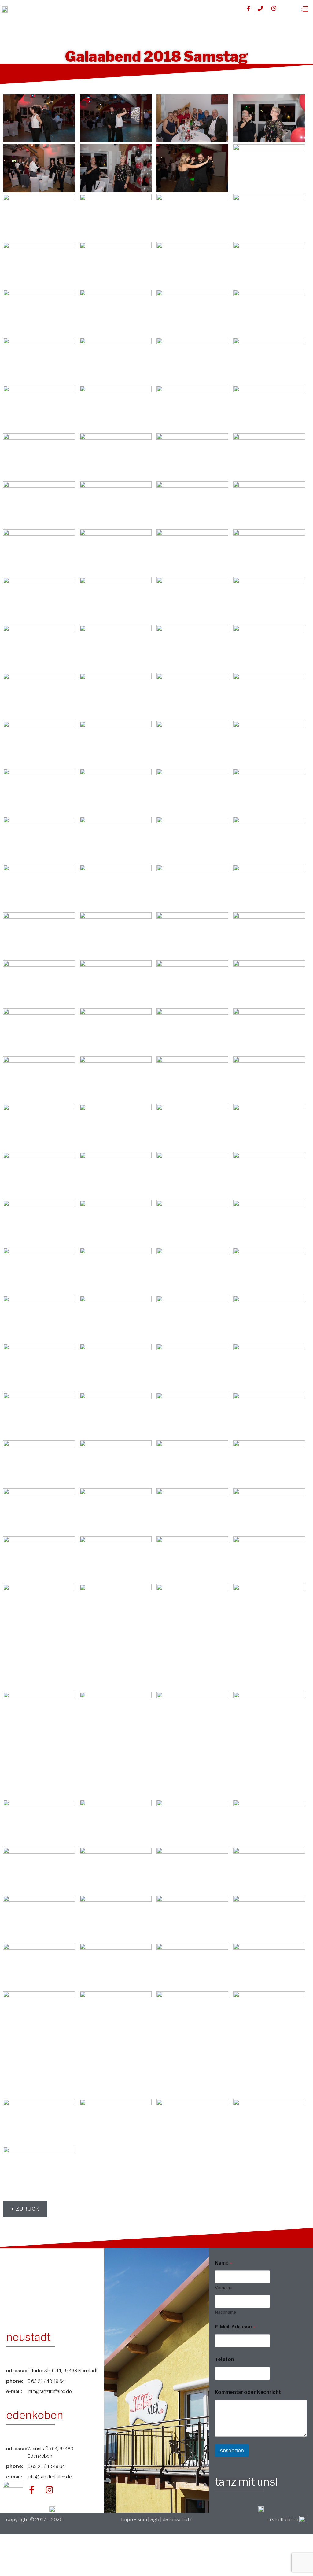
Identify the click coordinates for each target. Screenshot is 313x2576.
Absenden (232, 2450)
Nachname (225, 2312)
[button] (25, 2209)
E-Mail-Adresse (235, 2327)
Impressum (134, 2520)
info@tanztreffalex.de (50, 2391)
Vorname (224, 2288)
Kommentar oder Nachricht (248, 2392)
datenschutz (177, 2520)
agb (155, 2520)
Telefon (225, 2359)
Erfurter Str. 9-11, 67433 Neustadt (63, 2371)
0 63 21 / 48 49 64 (46, 2381)
